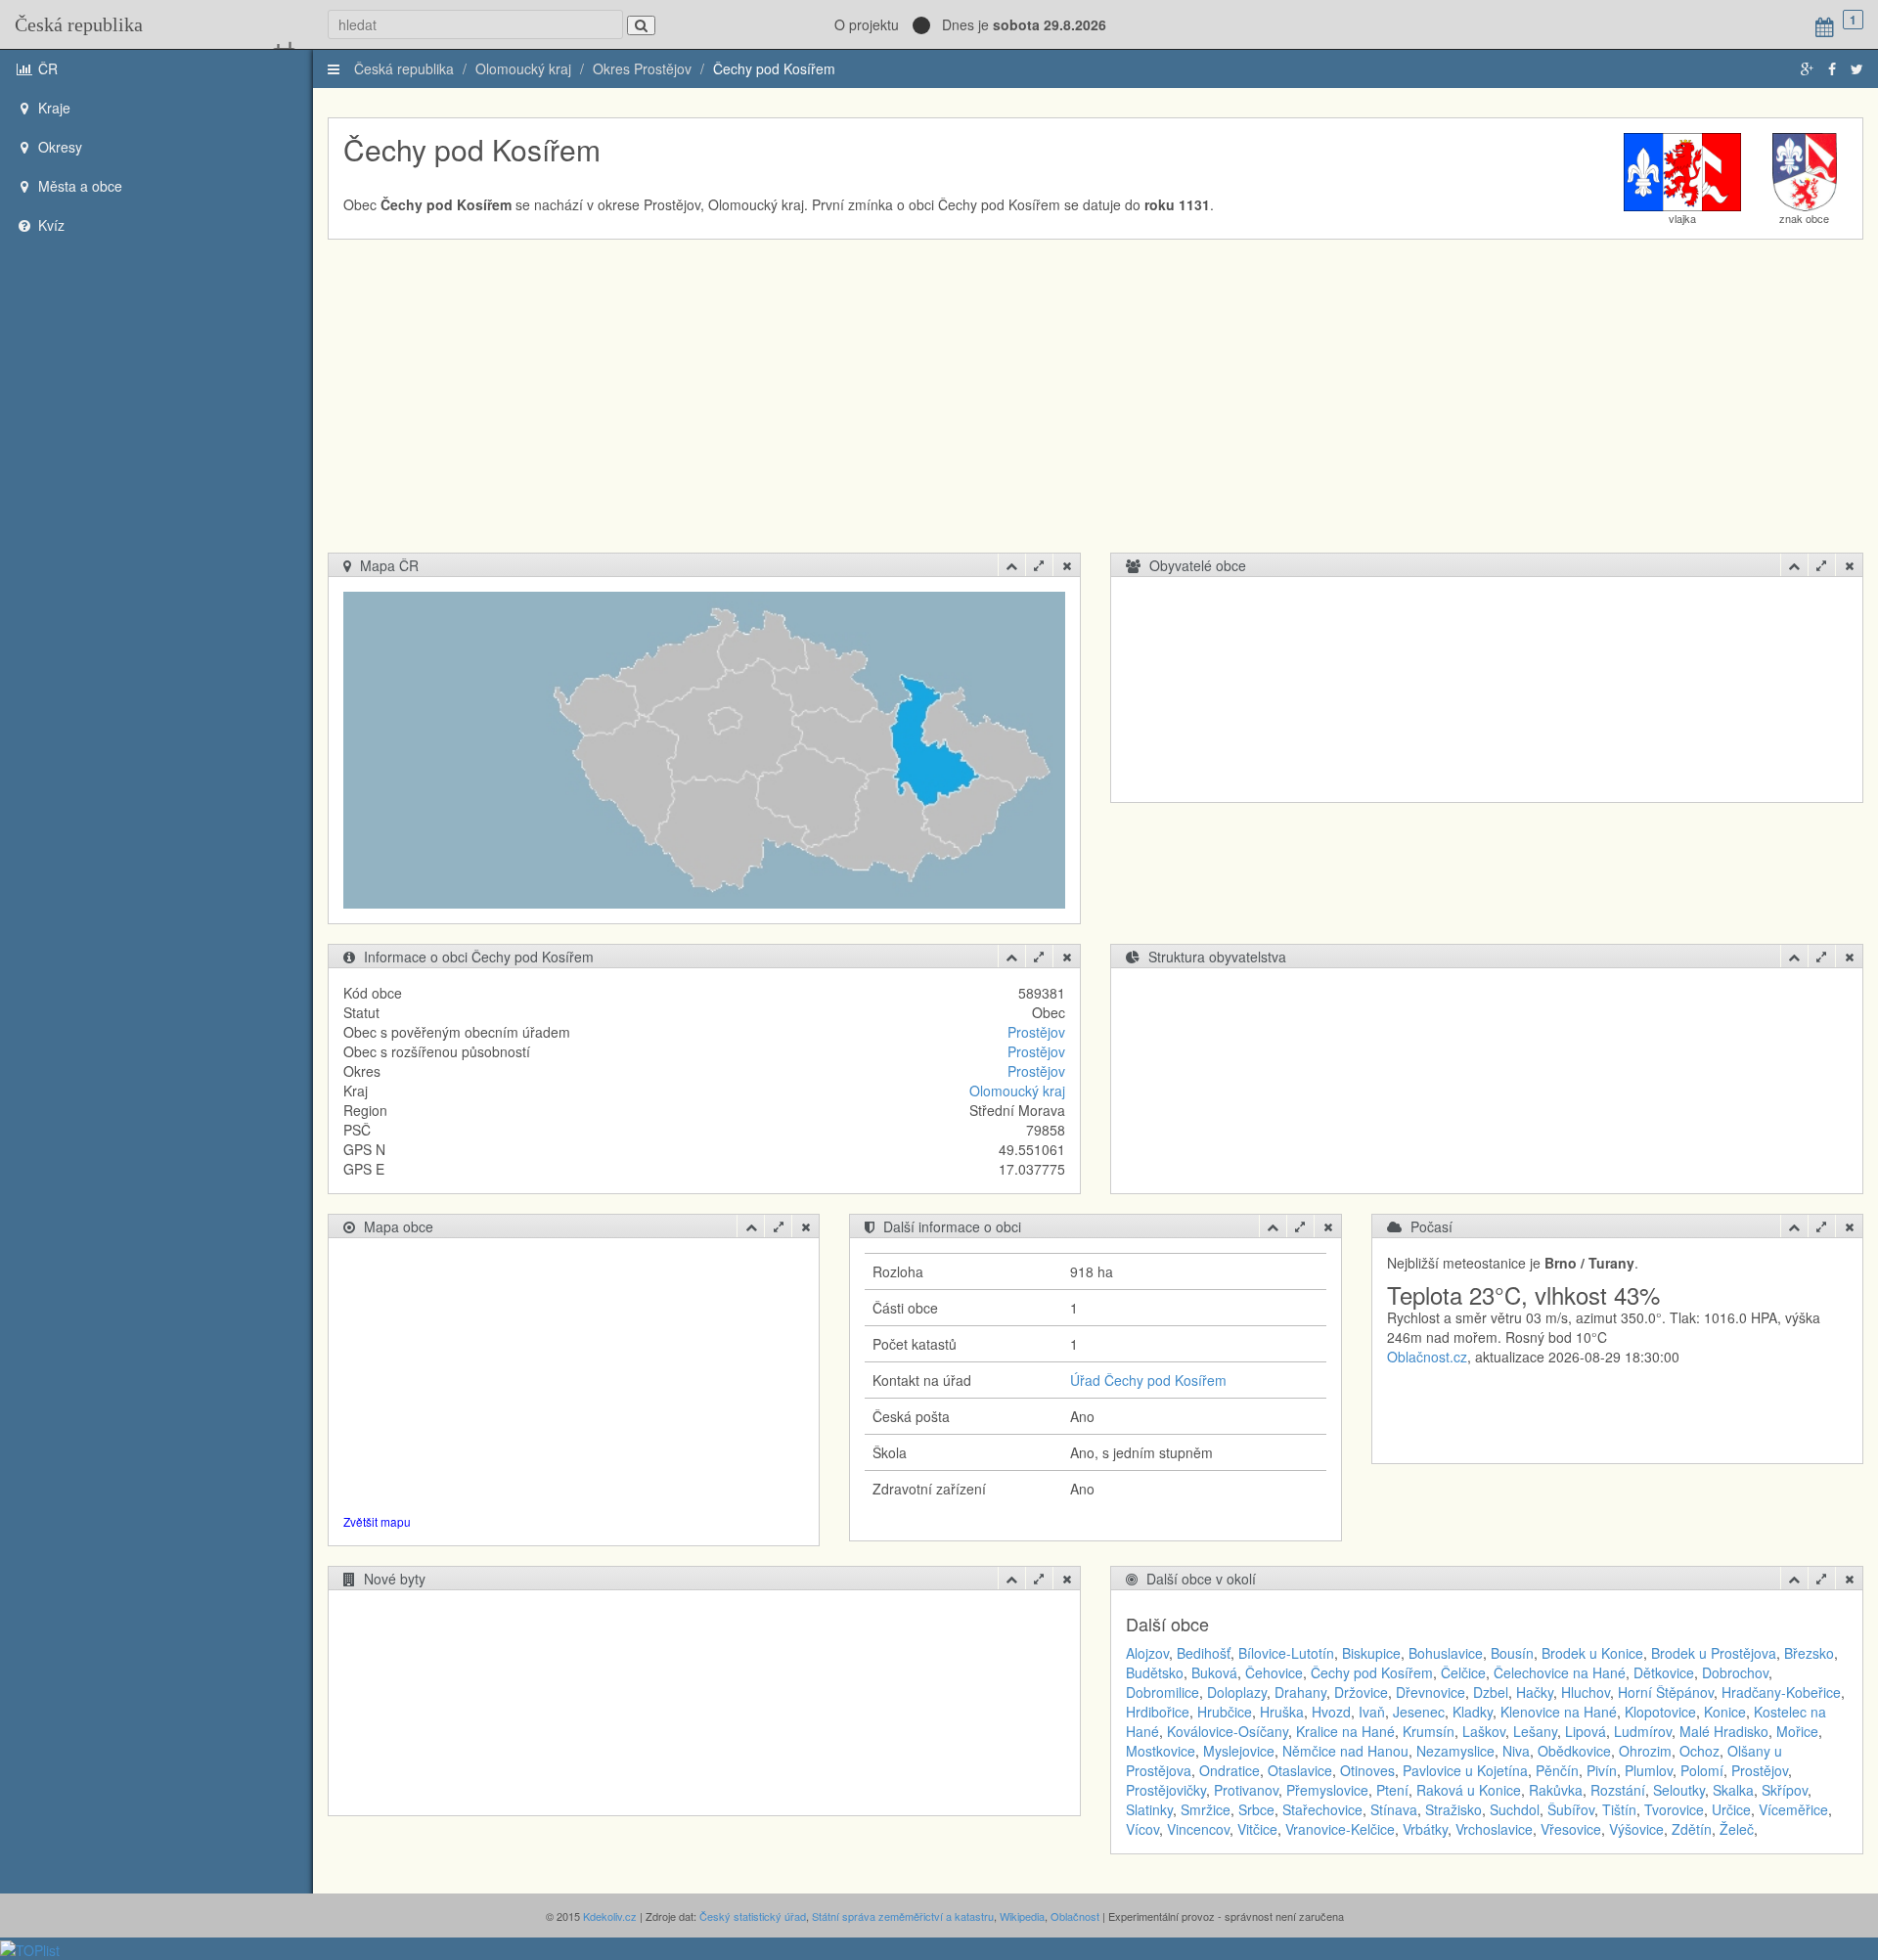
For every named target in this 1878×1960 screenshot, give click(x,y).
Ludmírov (1643, 1731)
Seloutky (1679, 1790)
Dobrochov (1735, 1672)
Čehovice (1274, 1672)
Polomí (1702, 1770)
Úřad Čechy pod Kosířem (1148, 1380)
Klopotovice (1660, 1712)
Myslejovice (1239, 1751)
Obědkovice (1574, 1751)
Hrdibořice (1158, 1712)
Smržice (1206, 1809)
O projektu (867, 24)
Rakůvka (1556, 1790)
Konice (1725, 1712)
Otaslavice (1300, 1770)
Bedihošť (1204, 1653)
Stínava (1394, 1809)
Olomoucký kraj (523, 68)
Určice (1731, 1809)
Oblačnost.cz (1427, 1357)
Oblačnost (1075, 1916)
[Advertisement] (1095, 406)
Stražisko (1453, 1809)
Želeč (1737, 1829)
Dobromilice (1163, 1692)
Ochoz (1699, 1751)
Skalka (1733, 1790)
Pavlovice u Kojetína (1465, 1770)
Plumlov (1649, 1770)
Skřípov (1785, 1790)
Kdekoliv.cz (610, 1916)
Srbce (1256, 1809)
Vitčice (1257, 1829)
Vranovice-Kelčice (1340, 1829)
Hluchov (1586, 1692)
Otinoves (1367, 1770)
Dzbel (1491, 1692)
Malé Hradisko (1724, 1731)
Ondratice (1230, 1770)
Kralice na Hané (1345, 1731)
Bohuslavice (1446, 1653)
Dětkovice (1664, 1672)
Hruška (1282, 1712)
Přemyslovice (1327, 1790)
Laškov (1484, 1731)
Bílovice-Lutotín (1286, 1653)
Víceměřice (1793, 1809)
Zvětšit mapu (377, 1521)
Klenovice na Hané (1559, 1712)
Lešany (1535, 1731)
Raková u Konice (1469, 1790)
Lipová (1586, 1731)
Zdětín (1692, 1829)
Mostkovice (1161, 1751)
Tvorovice (1674, 1809)
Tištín (1619, 1809)
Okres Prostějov (642, 68)
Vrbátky (1425, 1829)
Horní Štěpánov (1666, 1692)
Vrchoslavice (1494, 1829)
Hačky (1535, 1692)
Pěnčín (1557, 1770)
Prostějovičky (1166, 1790)
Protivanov (1246, 1790)
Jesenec (1419, 1712)
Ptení (1392, 1790)
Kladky (1473, 1712)
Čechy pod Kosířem (774, 68)
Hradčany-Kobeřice (1781, 1692)
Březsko (1809, 1653)
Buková (1214, 1672)
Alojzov (1147, 1653)
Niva (1516, 1751)
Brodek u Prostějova (1714, 1653)
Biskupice (1371, 1653)
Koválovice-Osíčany (1228, 1731)
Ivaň (1372, 1712)
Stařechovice (1322, 1809)
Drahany (1300, 1692)
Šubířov (1571, 1809)
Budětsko (1155, 1672)
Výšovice (1636, 1829)
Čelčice (1463, 1672)
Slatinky (1149, 1809)
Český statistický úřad (753, 1916)
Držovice (1361, 1692)
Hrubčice (1225, 1712)
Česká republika (79, 24)
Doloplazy (1237, 1692)
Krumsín (1429, 1731)
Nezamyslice (1455, 1751)
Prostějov (1036, 1032)
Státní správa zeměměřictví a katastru (903, 1916)
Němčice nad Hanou (1345, 1751)
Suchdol (1515, 1809)
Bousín (1512, 1653)
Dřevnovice (1431, 1692)
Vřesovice (1571, 1829)
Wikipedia (1022, 1916)
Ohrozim (1645, 1751)
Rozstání (1618, 1790)
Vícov (1142, 1829)
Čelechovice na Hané (1560, 1672)
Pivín (1602, 1770)
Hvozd (1331, 1712)
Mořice (1797, 1731)
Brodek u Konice (1592, 1653)
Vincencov (1198, 1829)
